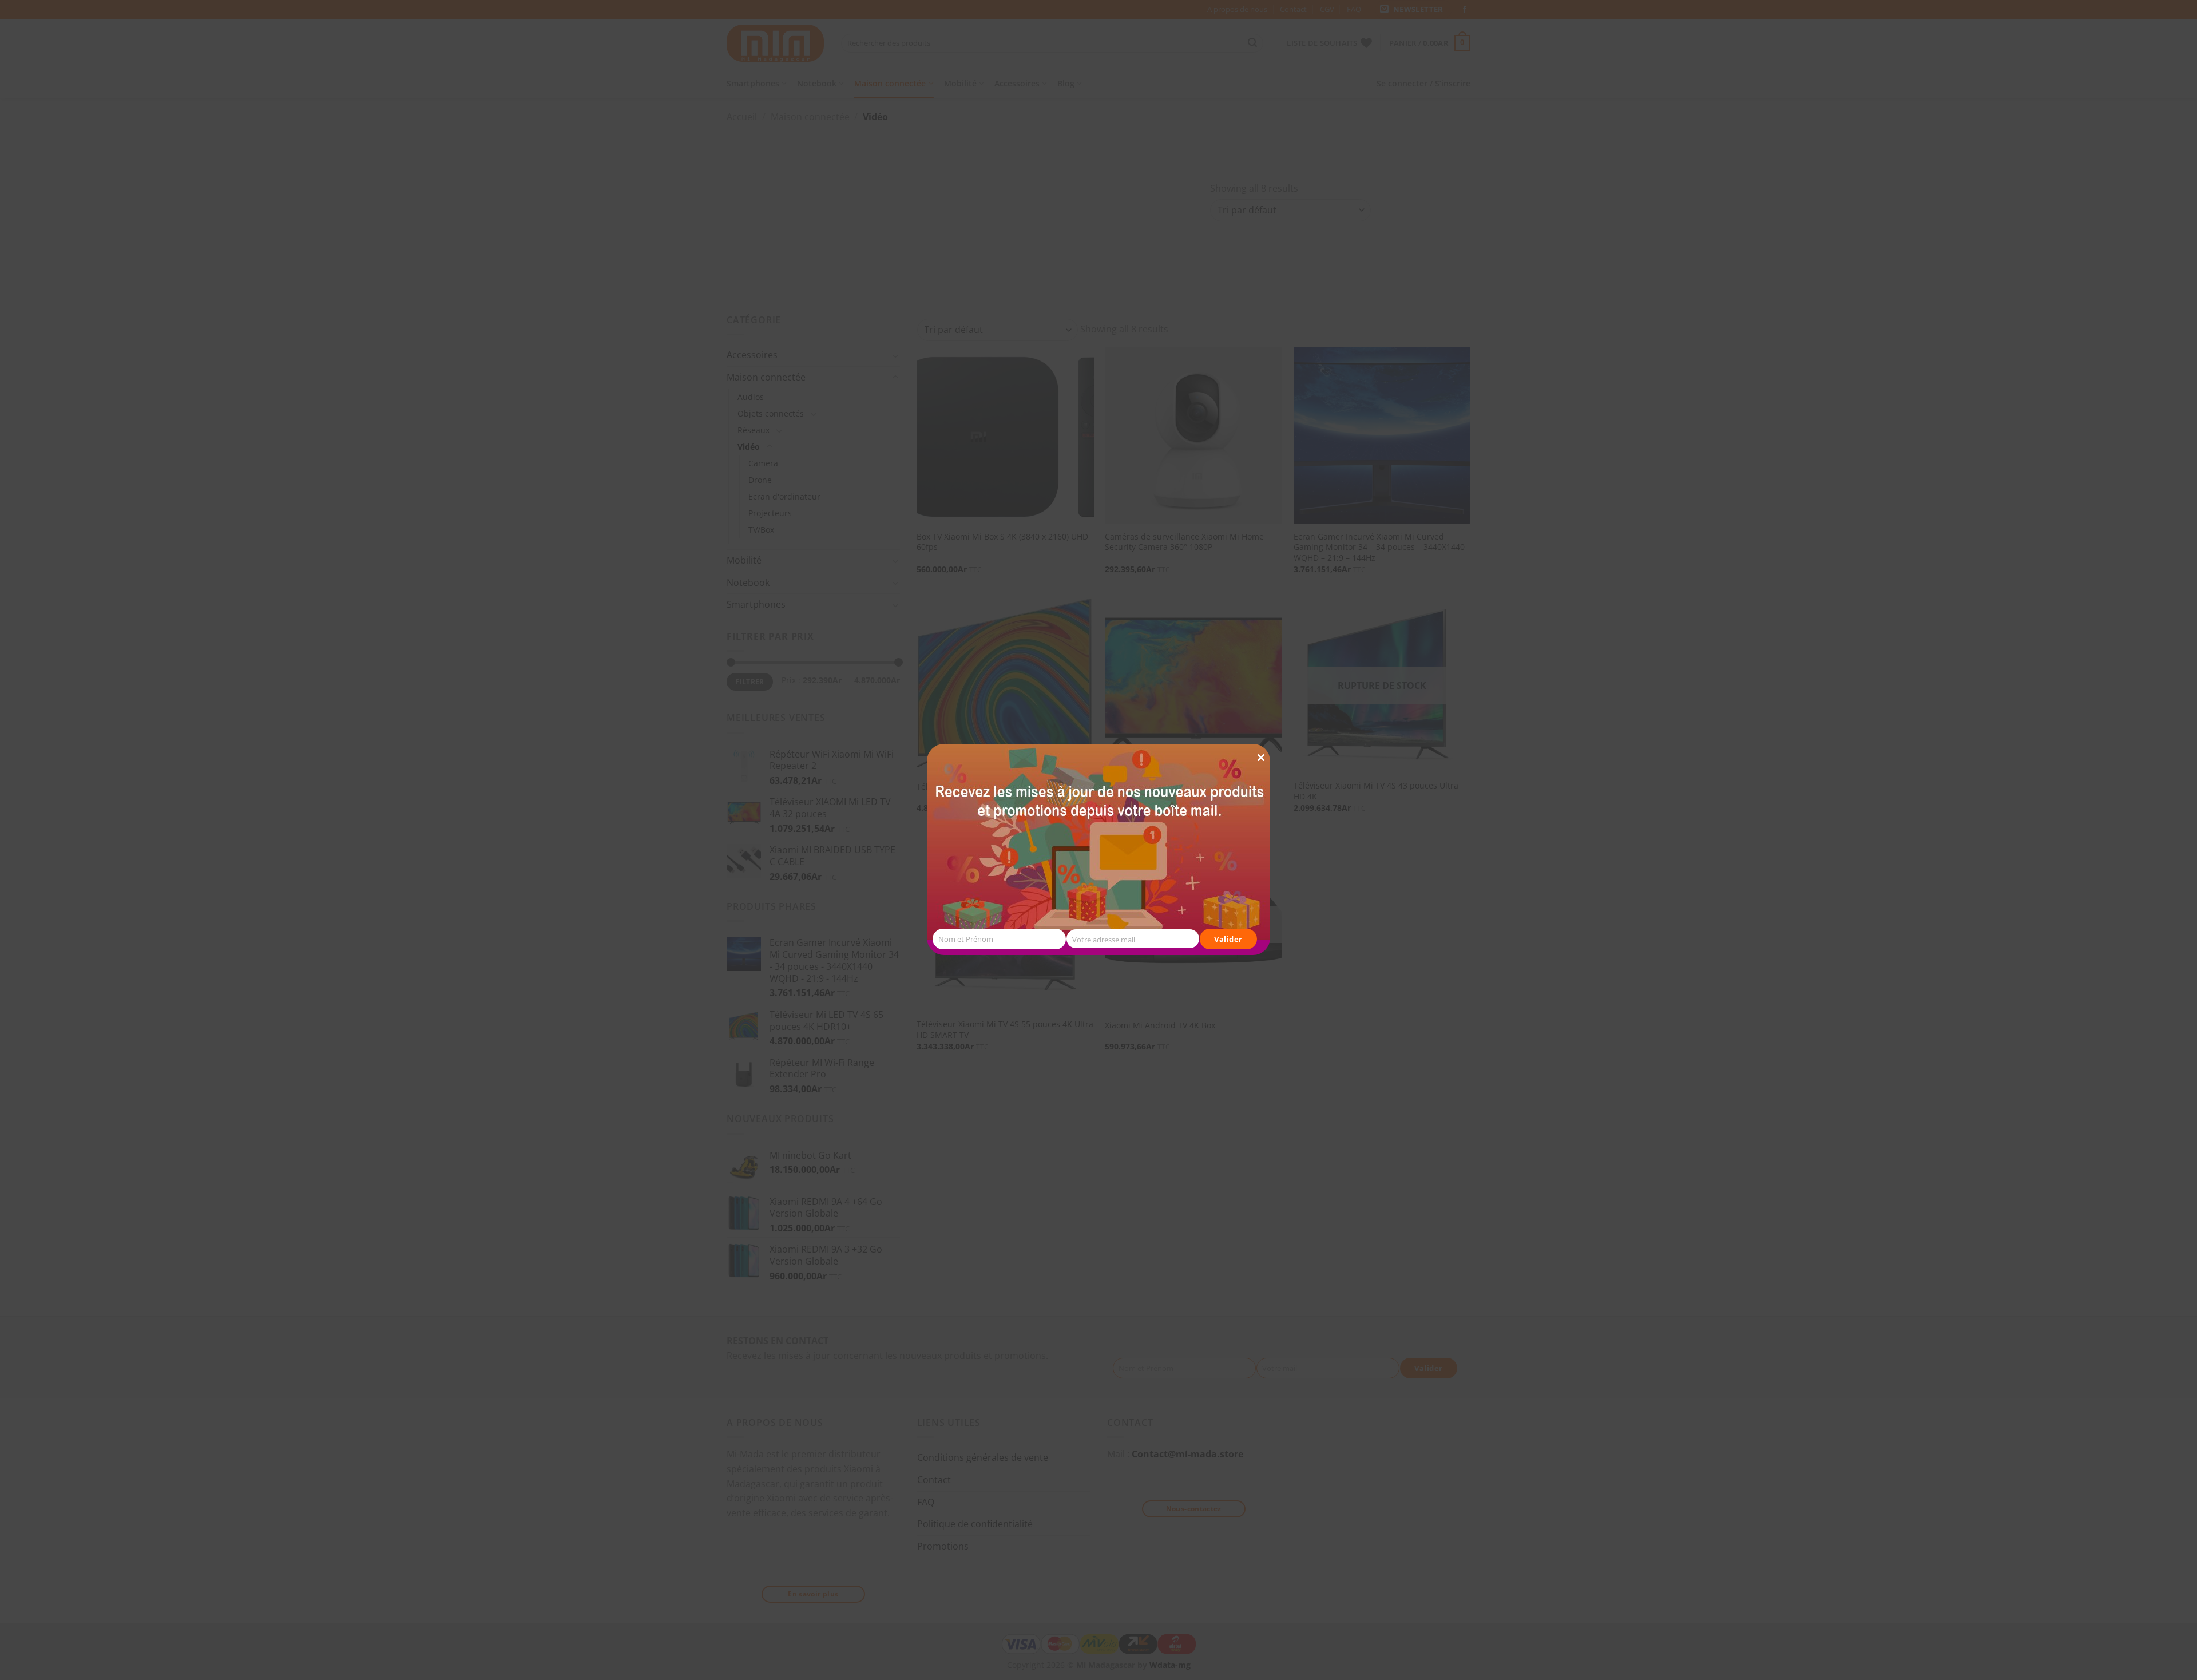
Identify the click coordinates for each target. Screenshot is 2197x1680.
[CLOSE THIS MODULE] (1261, 737)
